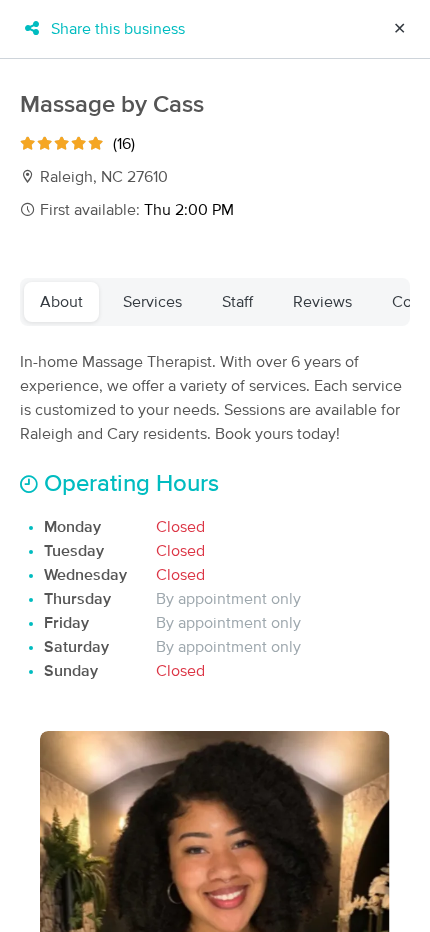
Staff (237, 302)
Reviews (322, 302)
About (61, 302)
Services (152, 302)
